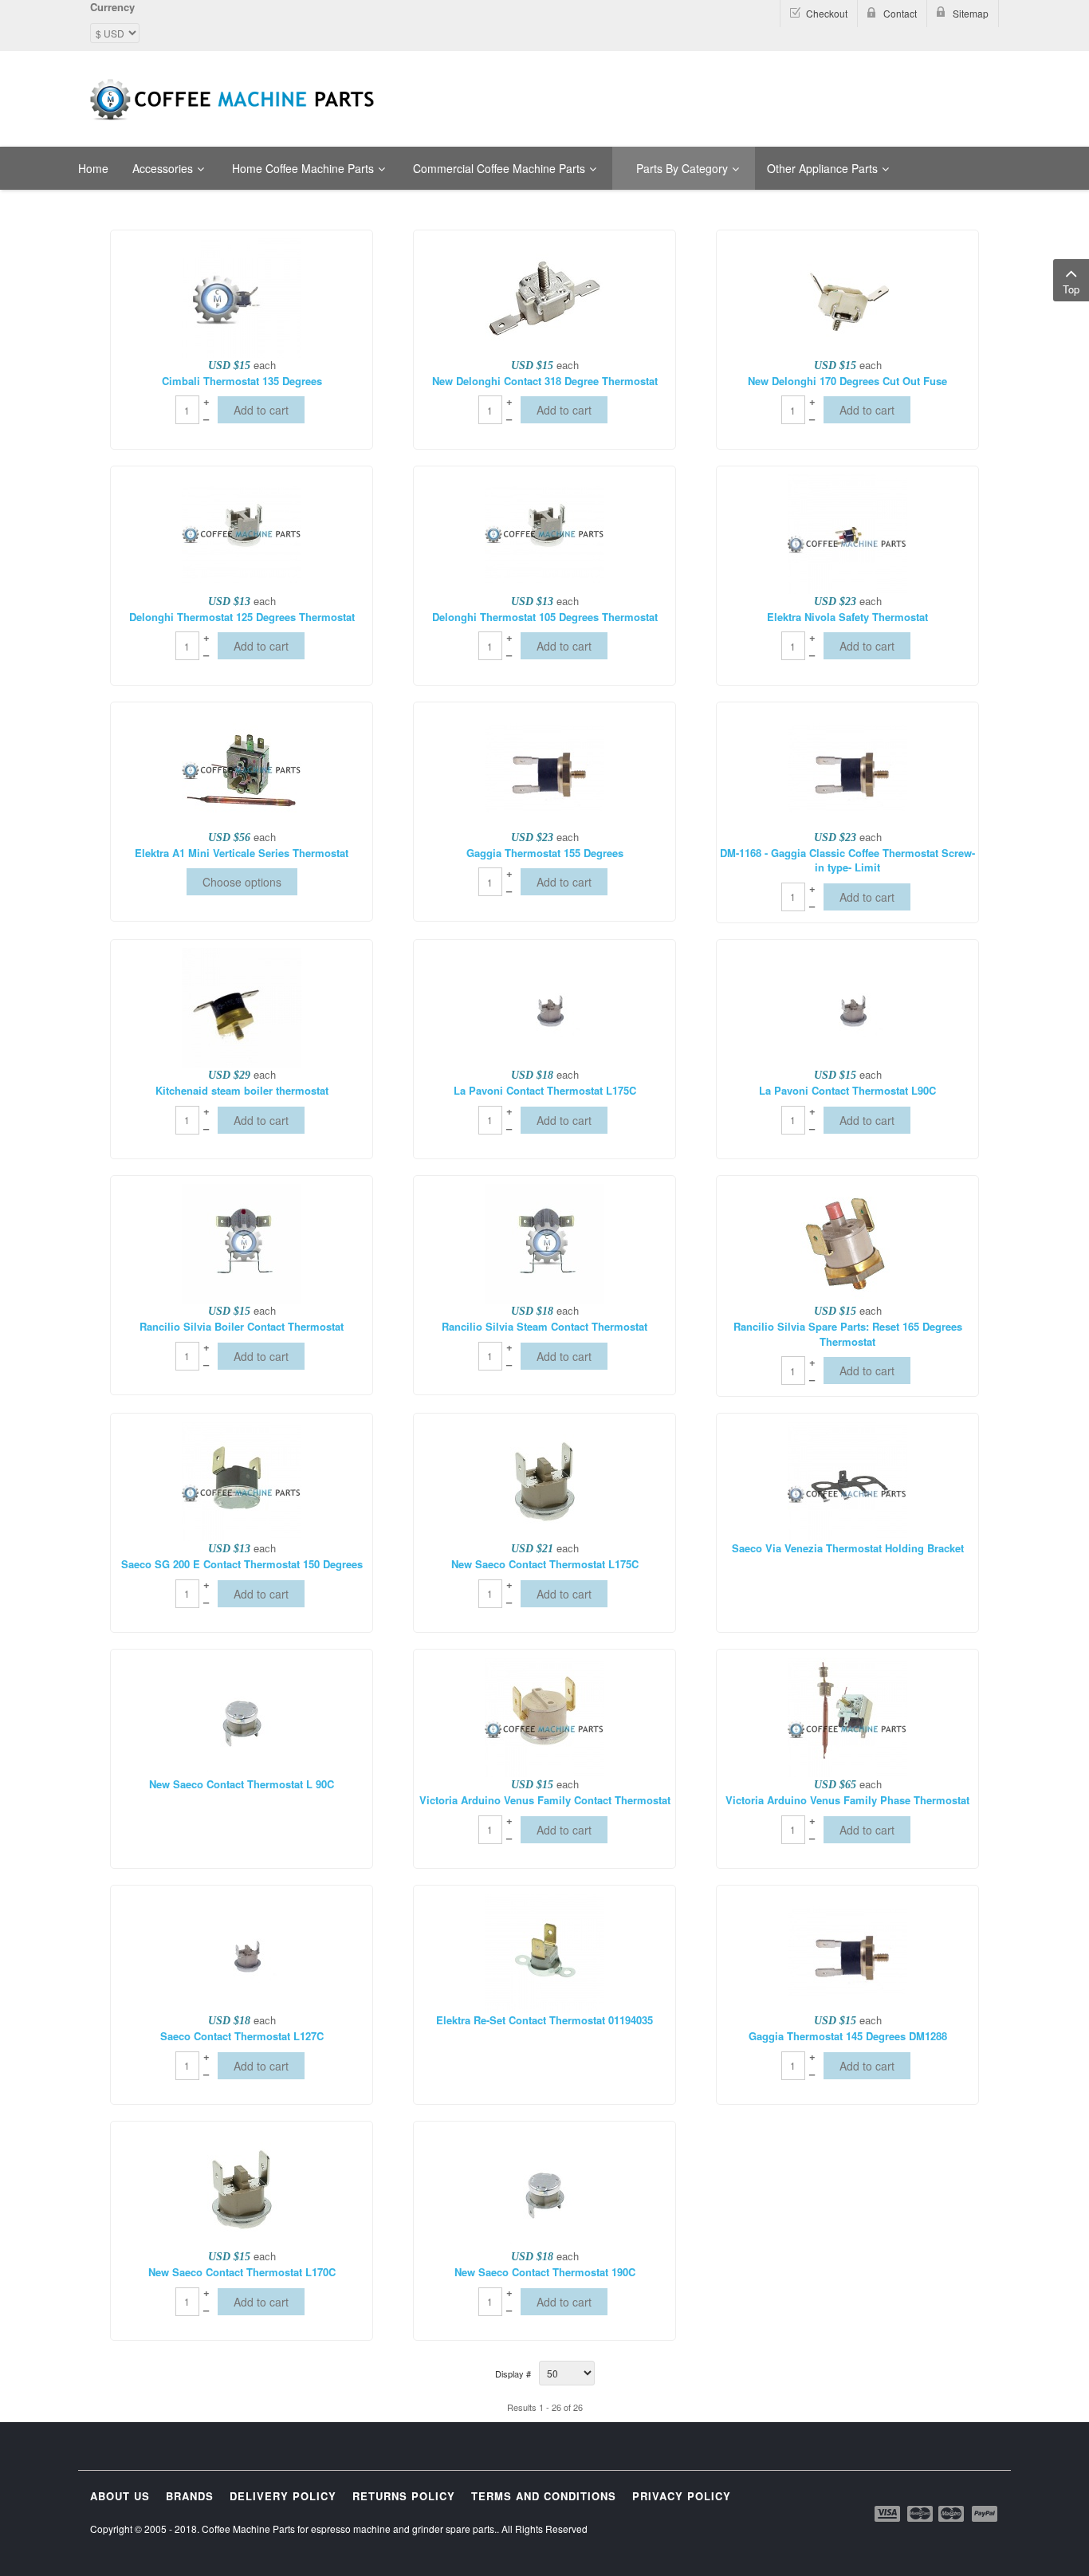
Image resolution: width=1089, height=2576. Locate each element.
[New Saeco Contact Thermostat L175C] (544, 1480)
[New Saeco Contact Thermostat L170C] (242, 2188)
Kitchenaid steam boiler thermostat (242, 1091)
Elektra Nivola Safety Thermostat (847, 617)
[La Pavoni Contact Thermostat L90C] (847, 1006)
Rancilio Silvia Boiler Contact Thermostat (242, 1327)
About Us (120, 2496)
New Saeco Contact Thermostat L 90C (242, 1784)
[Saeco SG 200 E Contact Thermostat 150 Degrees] (242, 1480)
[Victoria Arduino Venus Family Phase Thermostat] (847, 1716)
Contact (900, 13)
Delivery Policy (283, 2496)
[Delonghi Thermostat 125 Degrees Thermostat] (242, 532)
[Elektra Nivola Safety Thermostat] (847, 532)
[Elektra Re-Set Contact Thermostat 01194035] (544, 1952)
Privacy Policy (682, 2496)
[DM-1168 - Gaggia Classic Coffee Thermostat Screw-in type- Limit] (847, 768)
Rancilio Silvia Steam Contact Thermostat (544, 1327)
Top (1071, 289)
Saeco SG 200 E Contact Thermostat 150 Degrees (242, 1564)
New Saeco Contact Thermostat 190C (545, 2272)
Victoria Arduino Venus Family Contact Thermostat (545, 1800)
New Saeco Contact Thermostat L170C (242, 2272)
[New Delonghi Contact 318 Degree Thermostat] (544, 296)
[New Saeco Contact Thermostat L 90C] (242, 1716)
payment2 (921, 2514)
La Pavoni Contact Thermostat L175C (545, 1091)
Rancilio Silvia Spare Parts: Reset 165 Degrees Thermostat (848, 1334)
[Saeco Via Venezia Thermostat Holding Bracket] (847, 1480)
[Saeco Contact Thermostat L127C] (242, 1952)
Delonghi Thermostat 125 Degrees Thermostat (242, 617)
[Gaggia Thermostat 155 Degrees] (544, 768)
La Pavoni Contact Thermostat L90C (847, 1091)
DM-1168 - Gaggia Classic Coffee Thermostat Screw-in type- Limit (847, 861)
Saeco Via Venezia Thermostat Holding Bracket (848, 1548)
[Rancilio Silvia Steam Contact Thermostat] (544, 1242)
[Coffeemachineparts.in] (234, 100)
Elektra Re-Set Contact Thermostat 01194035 (544, 2020)
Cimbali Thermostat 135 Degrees (242, 381)
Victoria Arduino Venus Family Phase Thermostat (847, 1800)
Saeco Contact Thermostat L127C (242, 2036)
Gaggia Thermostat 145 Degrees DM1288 (848, 2036)
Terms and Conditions (544, 2496)
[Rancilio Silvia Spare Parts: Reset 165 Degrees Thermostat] (847, 1242)
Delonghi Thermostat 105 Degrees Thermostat (545, 617)
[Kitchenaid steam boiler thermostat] (242, 1006)
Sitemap (971, 13)
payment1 (889, 2514)
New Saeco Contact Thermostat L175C (545, 1564)
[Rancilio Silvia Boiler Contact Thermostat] (242, 1242)
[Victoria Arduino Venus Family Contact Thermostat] (544, 1716)
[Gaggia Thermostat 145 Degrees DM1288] (847, 1952)
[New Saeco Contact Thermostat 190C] (544, 2188)
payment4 (953, 2514)
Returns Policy (404, 2496)
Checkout (827, 13)
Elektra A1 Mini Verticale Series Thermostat (242, 853)
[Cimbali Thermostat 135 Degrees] (242, 296)
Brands (190, 2496)
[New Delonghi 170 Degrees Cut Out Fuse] (847, 296)
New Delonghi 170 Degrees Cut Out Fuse (847, 381)
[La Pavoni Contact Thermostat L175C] (544, 1006)
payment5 (985, 2514)
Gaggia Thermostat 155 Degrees (545, 853)
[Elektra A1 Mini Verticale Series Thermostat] (242, 768)
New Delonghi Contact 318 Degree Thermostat (545, 381)
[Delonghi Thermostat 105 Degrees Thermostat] (544, 532)
